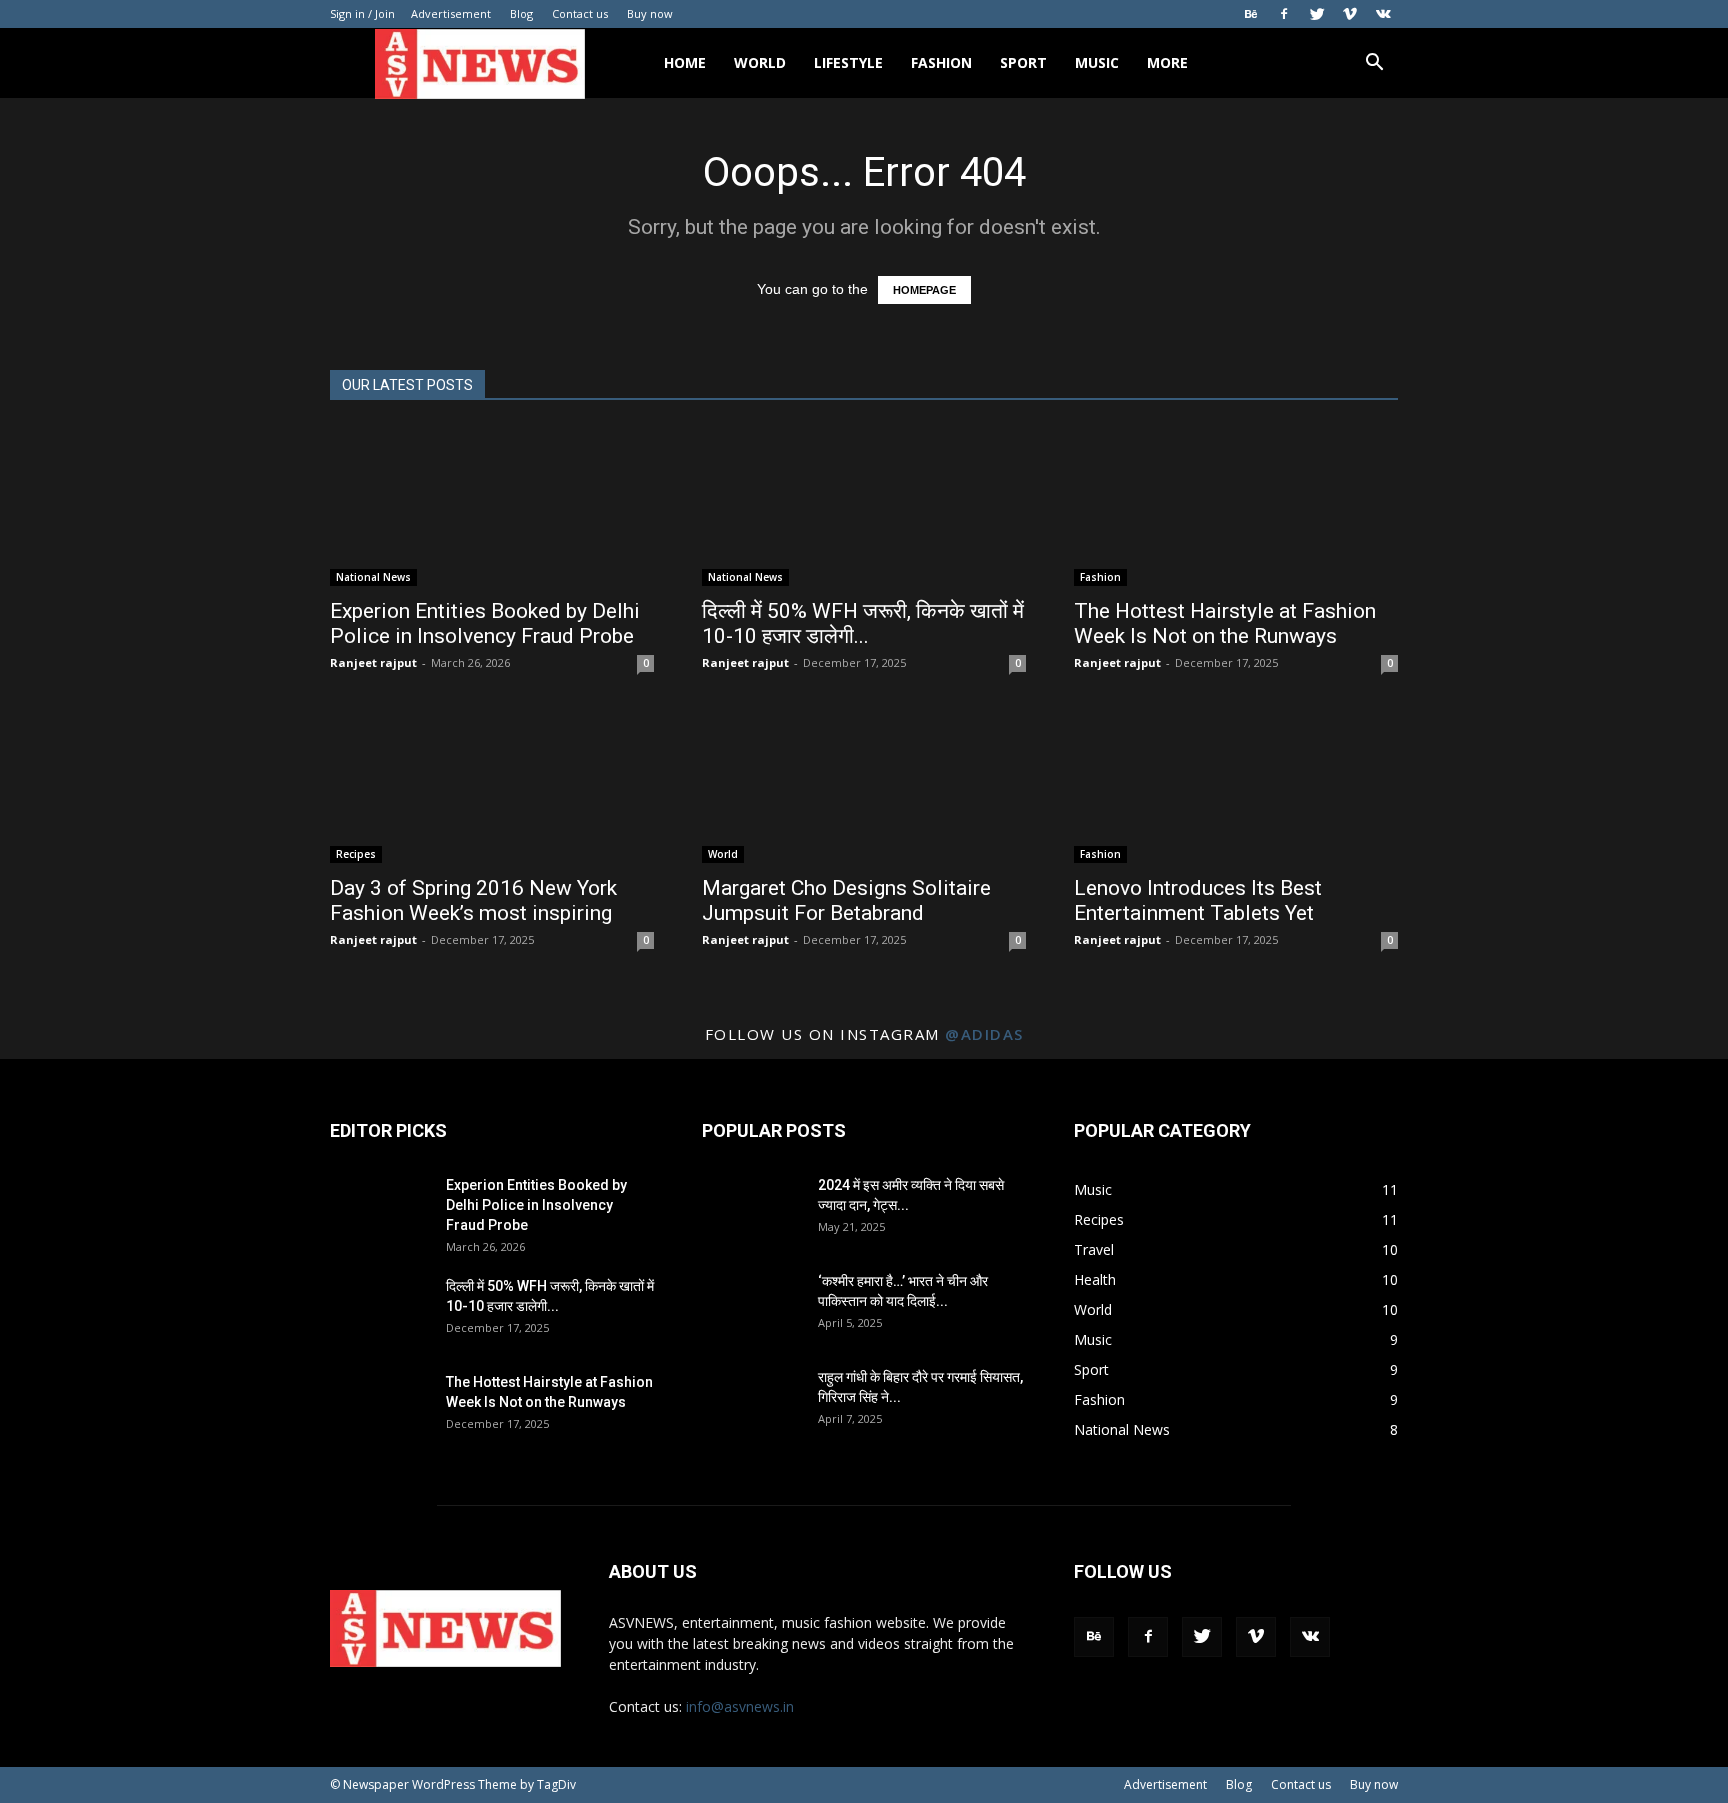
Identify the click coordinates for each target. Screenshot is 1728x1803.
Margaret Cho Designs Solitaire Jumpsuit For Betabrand (846, 900)
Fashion (941, 62)
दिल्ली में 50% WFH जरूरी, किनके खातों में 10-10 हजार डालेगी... (863, 623)
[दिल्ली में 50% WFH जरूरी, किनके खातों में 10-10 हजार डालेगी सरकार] (864, 506)
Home (685, 62)
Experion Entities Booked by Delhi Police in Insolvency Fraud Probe (485, 623)
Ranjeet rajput (373, 662)
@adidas (984, 1034)
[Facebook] (1284, 14)
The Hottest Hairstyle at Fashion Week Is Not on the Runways (1225, 623)
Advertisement (451, 13)
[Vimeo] (1350, 14)
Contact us (580, 13)
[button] (1374, 64)
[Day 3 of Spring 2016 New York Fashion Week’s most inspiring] (492, 783)
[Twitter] (1317, 14)
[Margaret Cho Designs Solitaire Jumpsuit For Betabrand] (864, 783)
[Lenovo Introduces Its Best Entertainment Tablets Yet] (1236, 783)
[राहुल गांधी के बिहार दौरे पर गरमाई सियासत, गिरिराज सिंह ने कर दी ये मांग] (752, 1402)
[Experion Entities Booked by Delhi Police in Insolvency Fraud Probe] (492, 506)
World (760, 62)
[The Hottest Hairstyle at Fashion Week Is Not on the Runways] (1236, 506)
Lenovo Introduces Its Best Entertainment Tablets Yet (1198, 900)
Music (1097, 62)
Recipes (356, 854)
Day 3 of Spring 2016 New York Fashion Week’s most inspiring (473, 900)
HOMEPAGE (924, 290)
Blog (521, 13)
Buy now (650, 13)
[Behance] (1251, 14)
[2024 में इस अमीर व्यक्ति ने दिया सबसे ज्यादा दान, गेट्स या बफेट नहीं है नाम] (752, 1210)
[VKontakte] (1383, 14)
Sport (1023, 62)
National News (373, 577)
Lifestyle (848, 62)
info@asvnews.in (740, 1706)
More (1167, 62)
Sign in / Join (362, 13)
